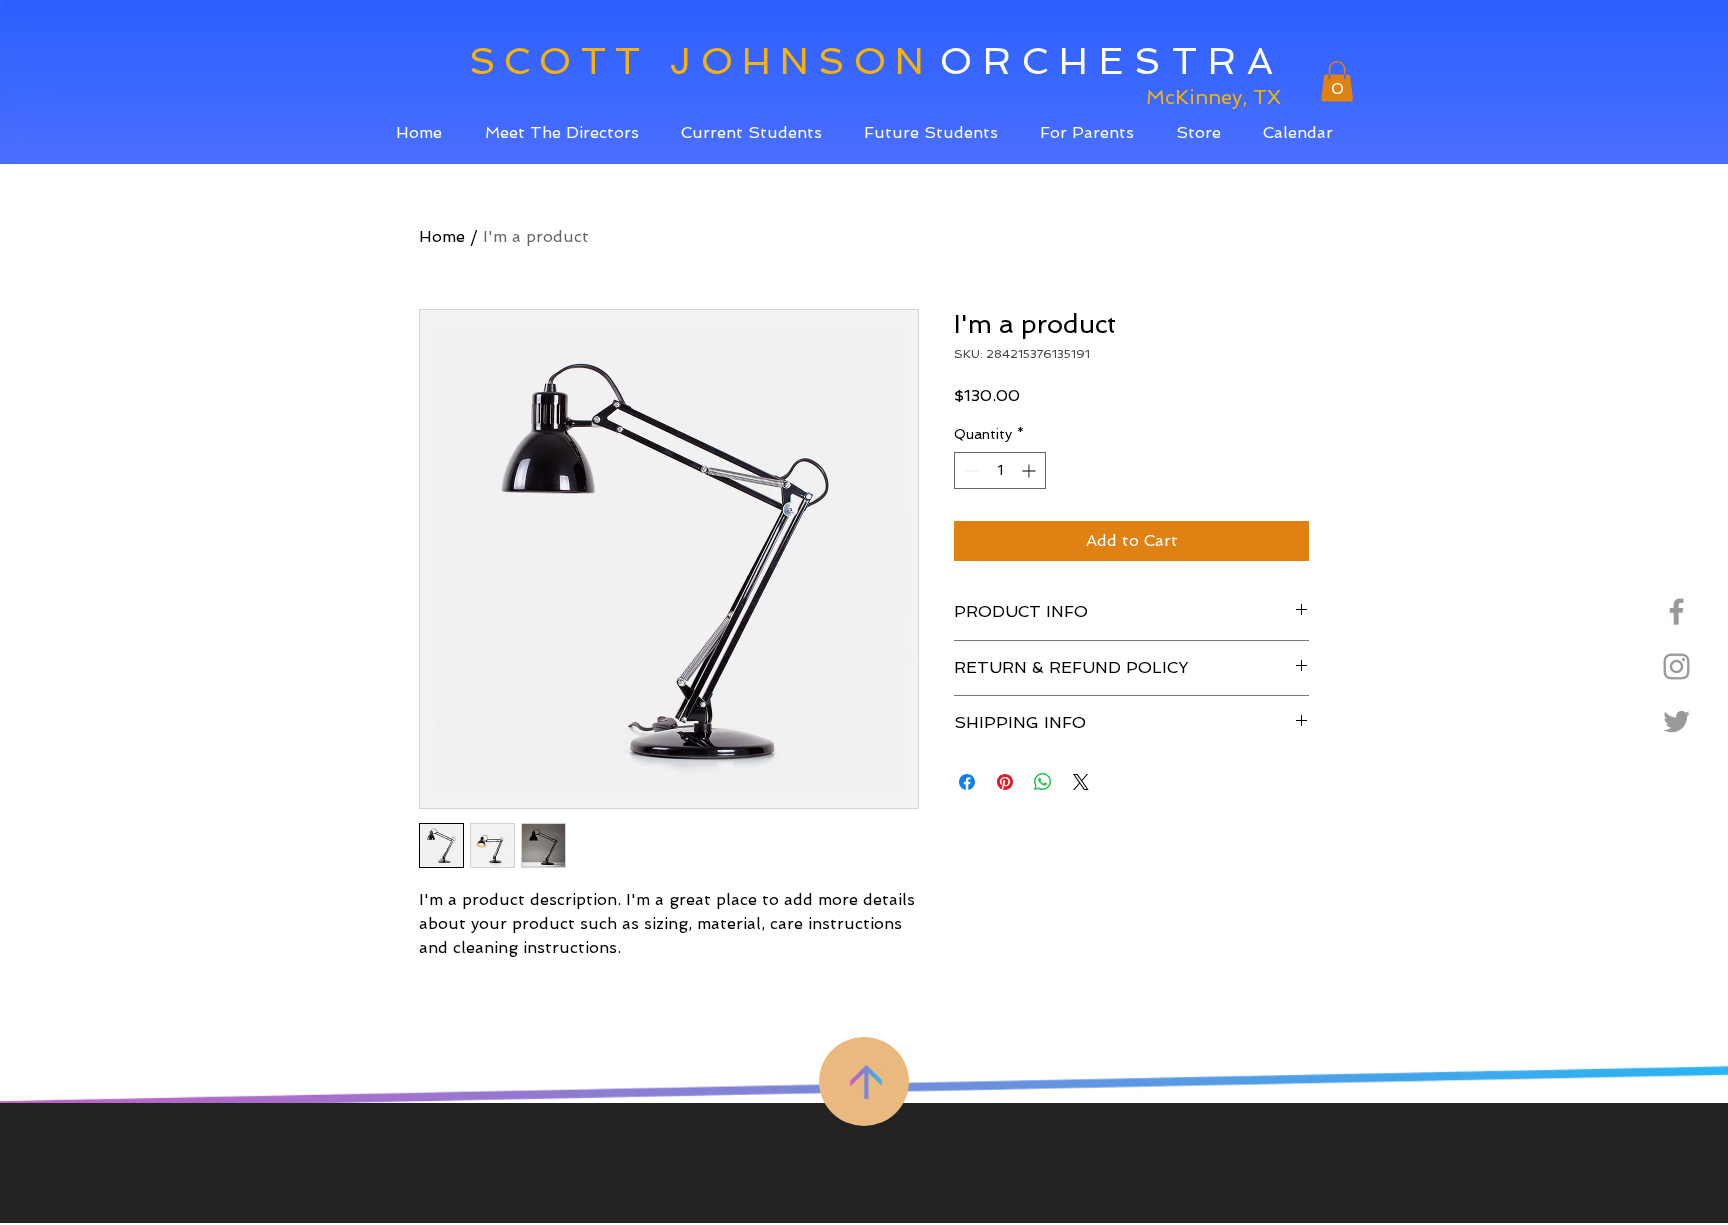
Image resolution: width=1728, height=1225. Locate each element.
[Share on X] (1081, 782)
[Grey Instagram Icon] (1676, 666)
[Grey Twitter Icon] (1676, 721)
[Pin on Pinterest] (1005, 782)
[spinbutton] (1000, 470)
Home (442, 236)
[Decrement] (969, 470)
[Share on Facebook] (967, 782)
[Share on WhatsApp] (1043, 782)
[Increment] (1030, 470)
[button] (751, 132)
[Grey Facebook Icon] (1676, 611)
